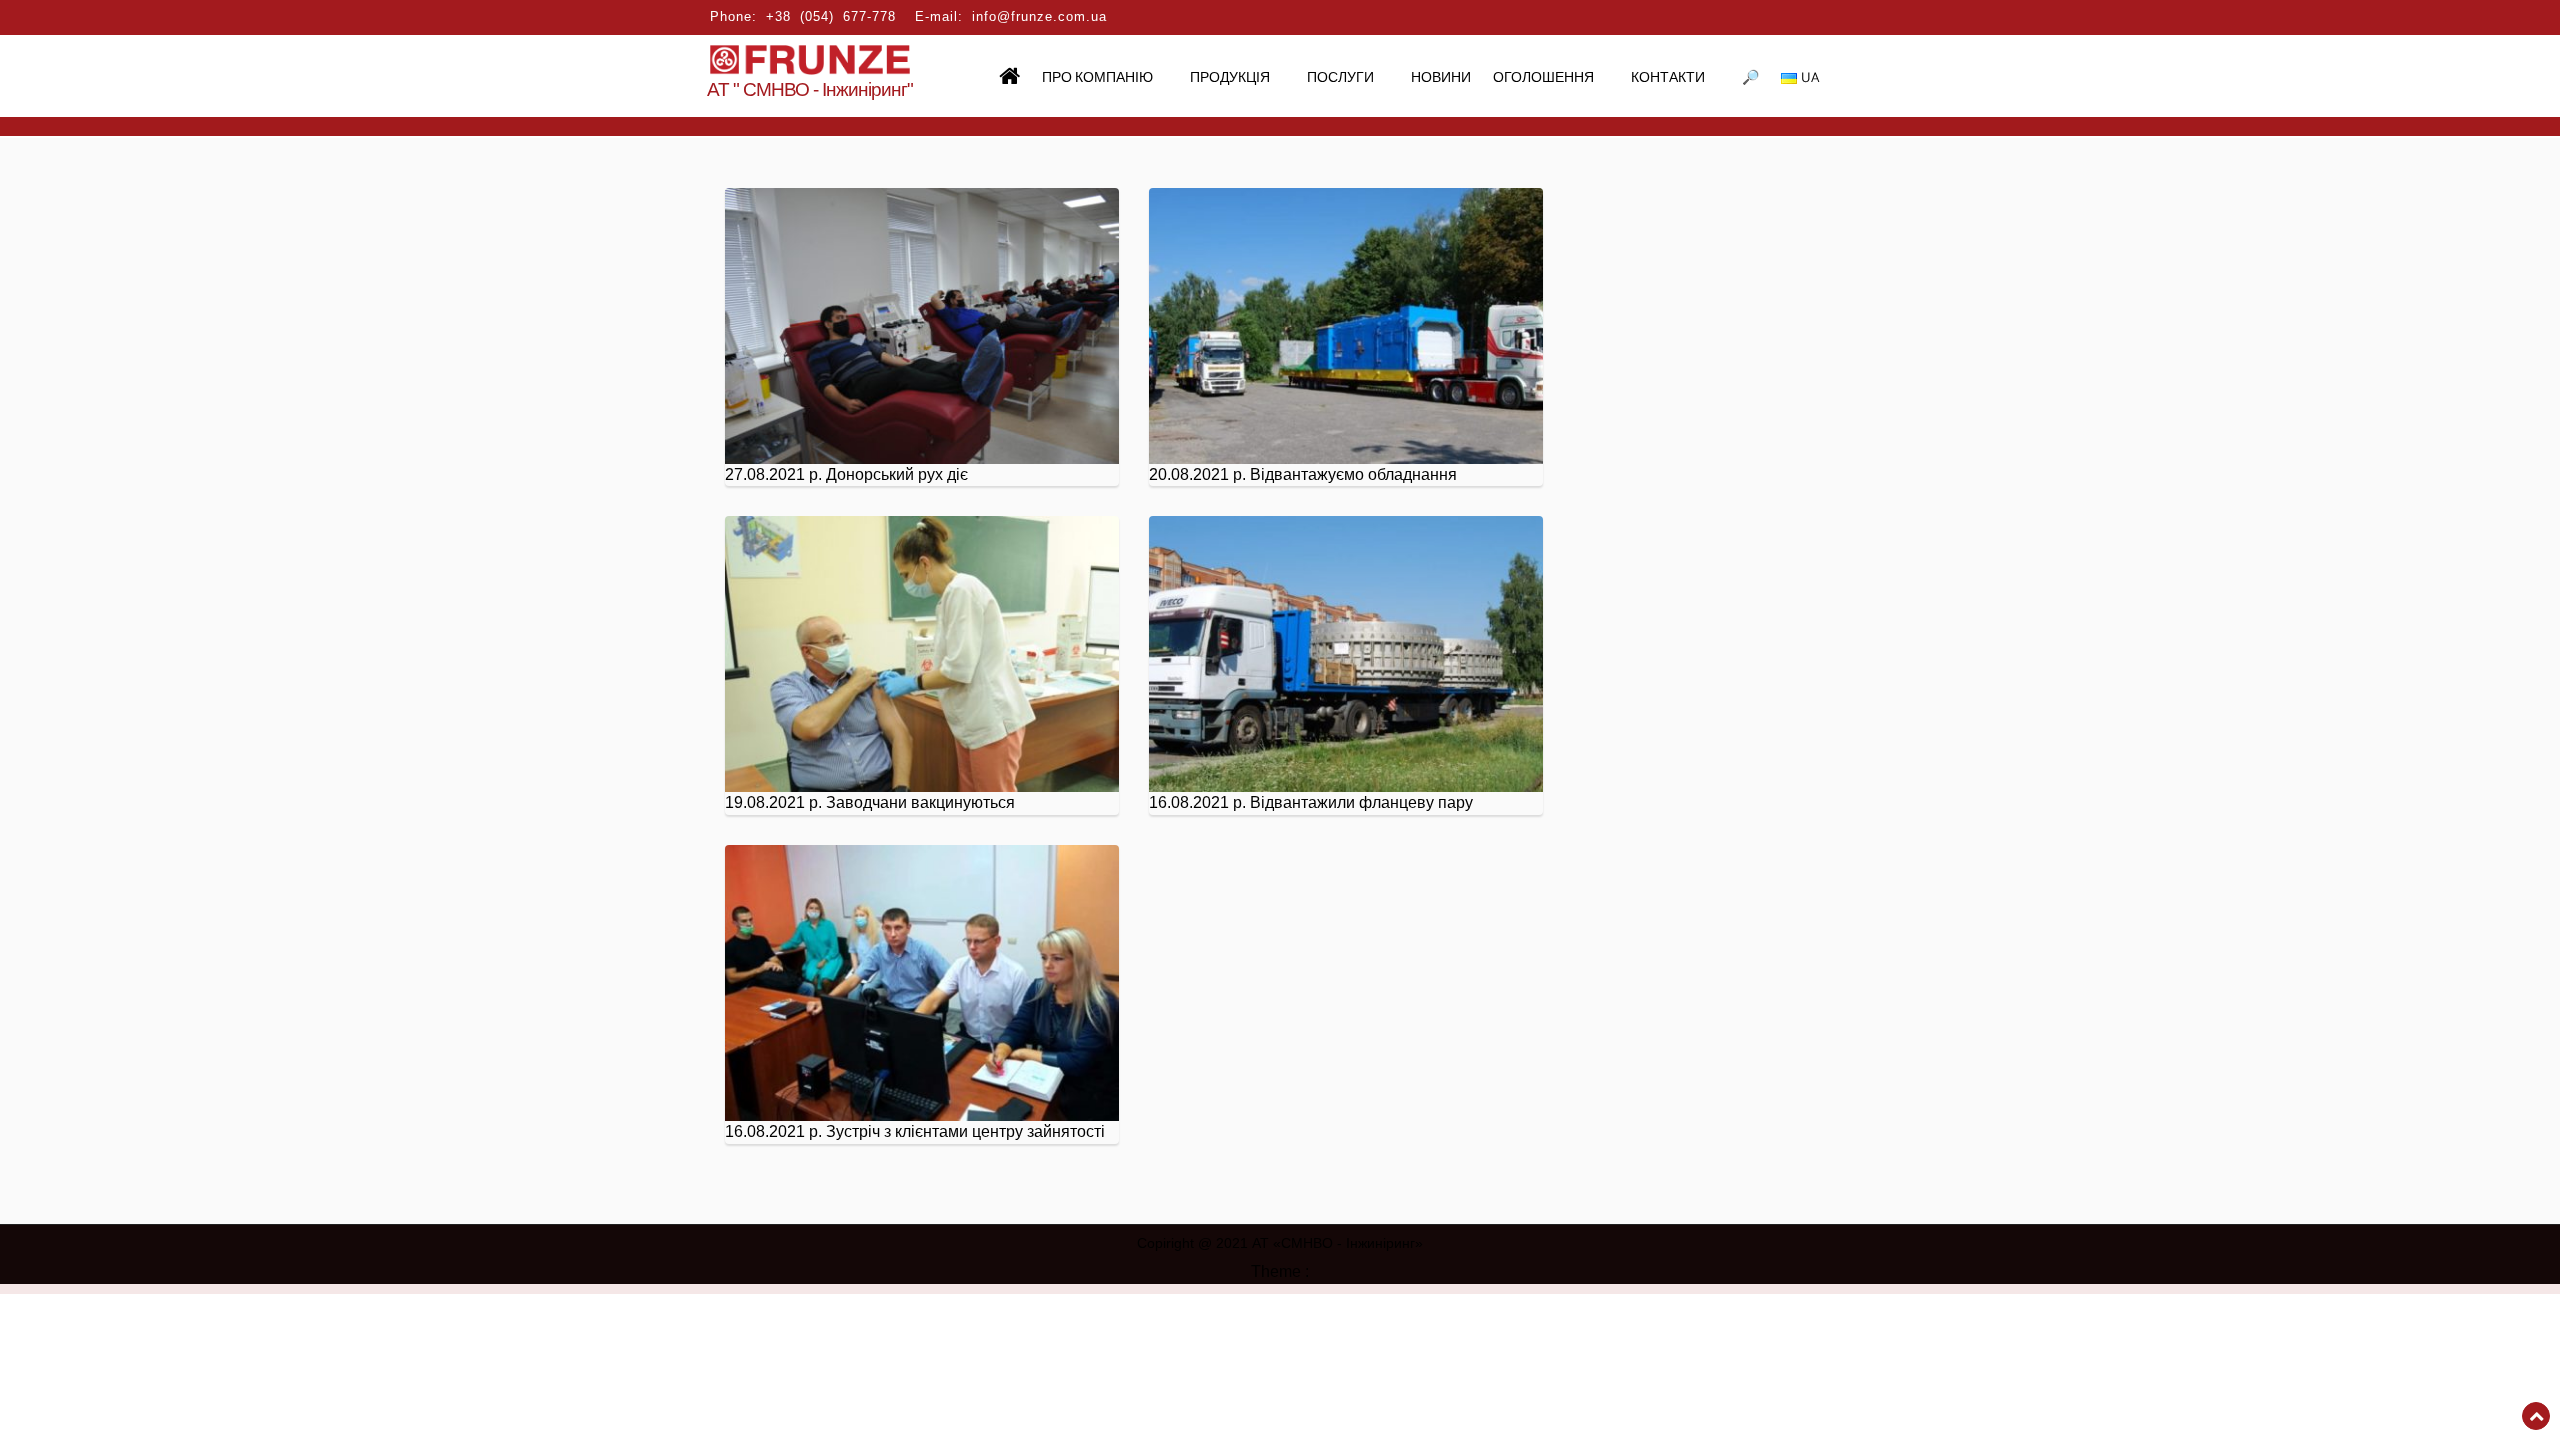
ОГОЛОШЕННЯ (1543, 78)
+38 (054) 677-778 (831, 16)
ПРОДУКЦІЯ (1230, 78)
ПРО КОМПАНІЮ (1097, 78)
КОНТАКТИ (1668, 78)
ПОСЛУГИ (1340, 78)
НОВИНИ (1441, 78)
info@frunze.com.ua (1039, 16)
